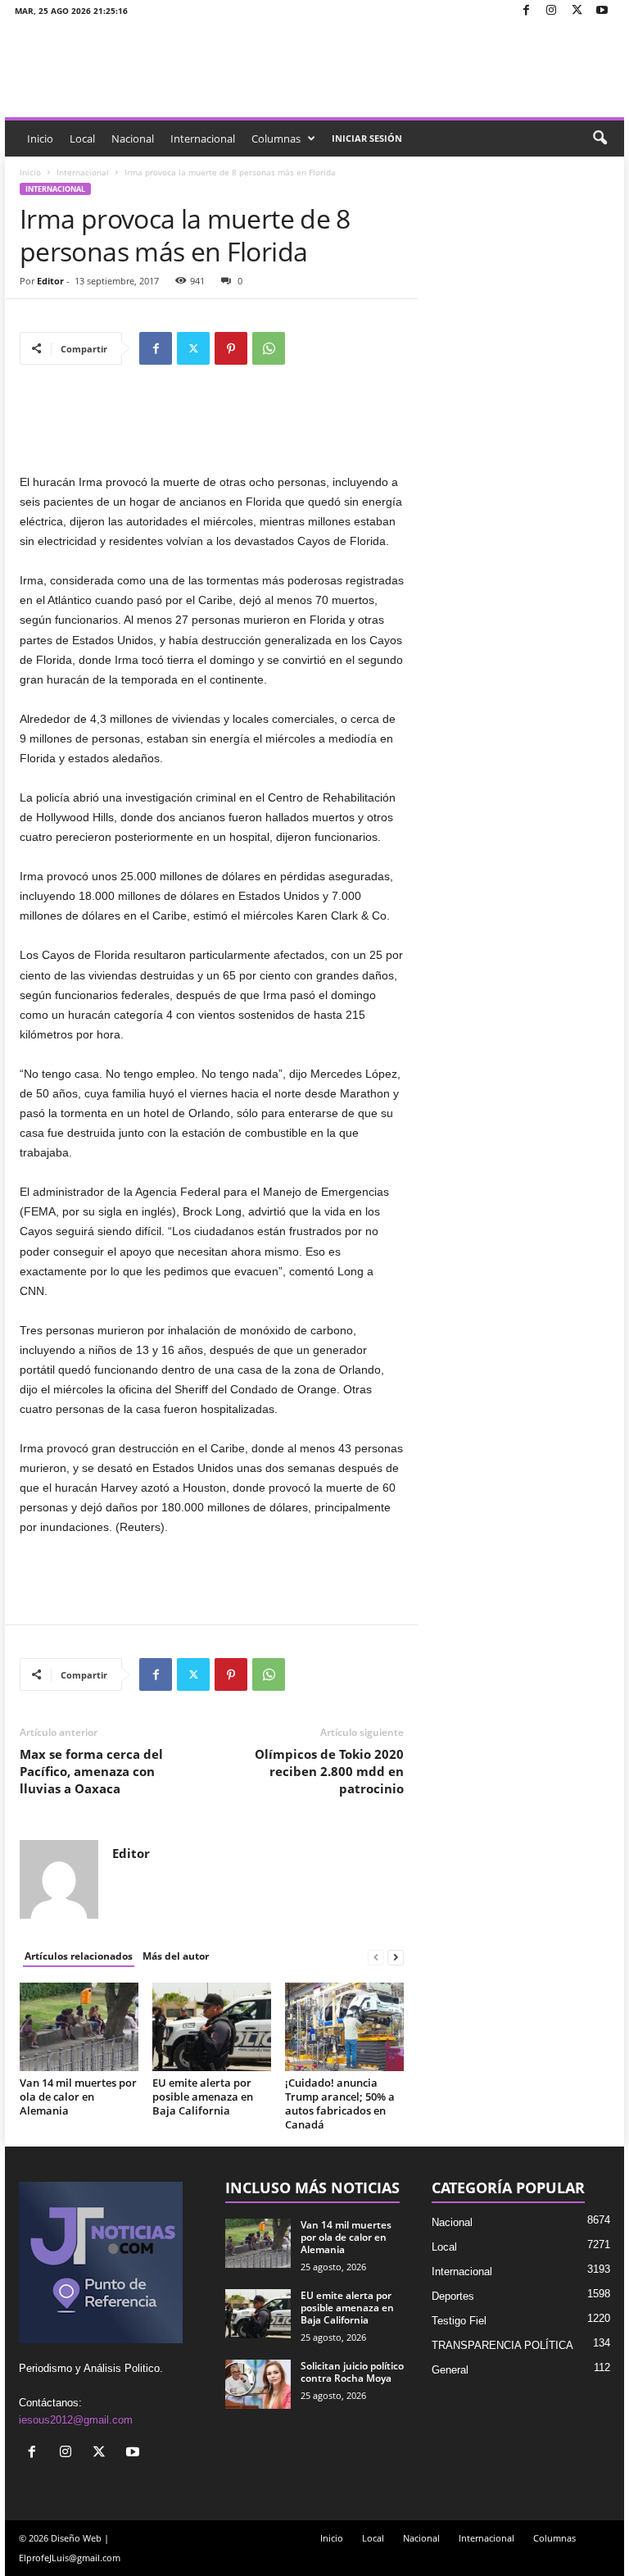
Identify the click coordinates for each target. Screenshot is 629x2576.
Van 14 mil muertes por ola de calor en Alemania (78, 2097)
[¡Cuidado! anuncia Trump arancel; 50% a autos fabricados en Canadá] (344, 2027)
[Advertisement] (212, 429)
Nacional (133, 139)
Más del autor (176, 1956)
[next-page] (396, 1957)
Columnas (276, 139)
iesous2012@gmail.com (76, 2420)
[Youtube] (602, 11)
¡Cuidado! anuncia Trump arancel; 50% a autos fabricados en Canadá (340, 2104)
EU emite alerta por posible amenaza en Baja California (203, 2097)
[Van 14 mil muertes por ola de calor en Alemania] (79, 2027)
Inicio (40, 139)
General (450, 2370)
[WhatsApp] (269, 348)
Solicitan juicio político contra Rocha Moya (352, 2372)
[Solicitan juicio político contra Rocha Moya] (258, 2384)
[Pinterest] (231, 348)
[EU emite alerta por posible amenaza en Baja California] (212, 2027)
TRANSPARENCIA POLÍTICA (502, 2345)
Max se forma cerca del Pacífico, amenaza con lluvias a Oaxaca (91, 1771)
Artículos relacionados (79, 1956)
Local (82, 139)
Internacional (203, 139)
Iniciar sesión (367, 138)
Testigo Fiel (459, 2321)
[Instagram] (551, 11)
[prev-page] (376, 1957)
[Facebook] (526, 11)
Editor (50, 281)
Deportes (453, 2296)
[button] (600, 139)
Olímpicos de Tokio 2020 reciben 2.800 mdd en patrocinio (329, 1771)
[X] (577, 11)
